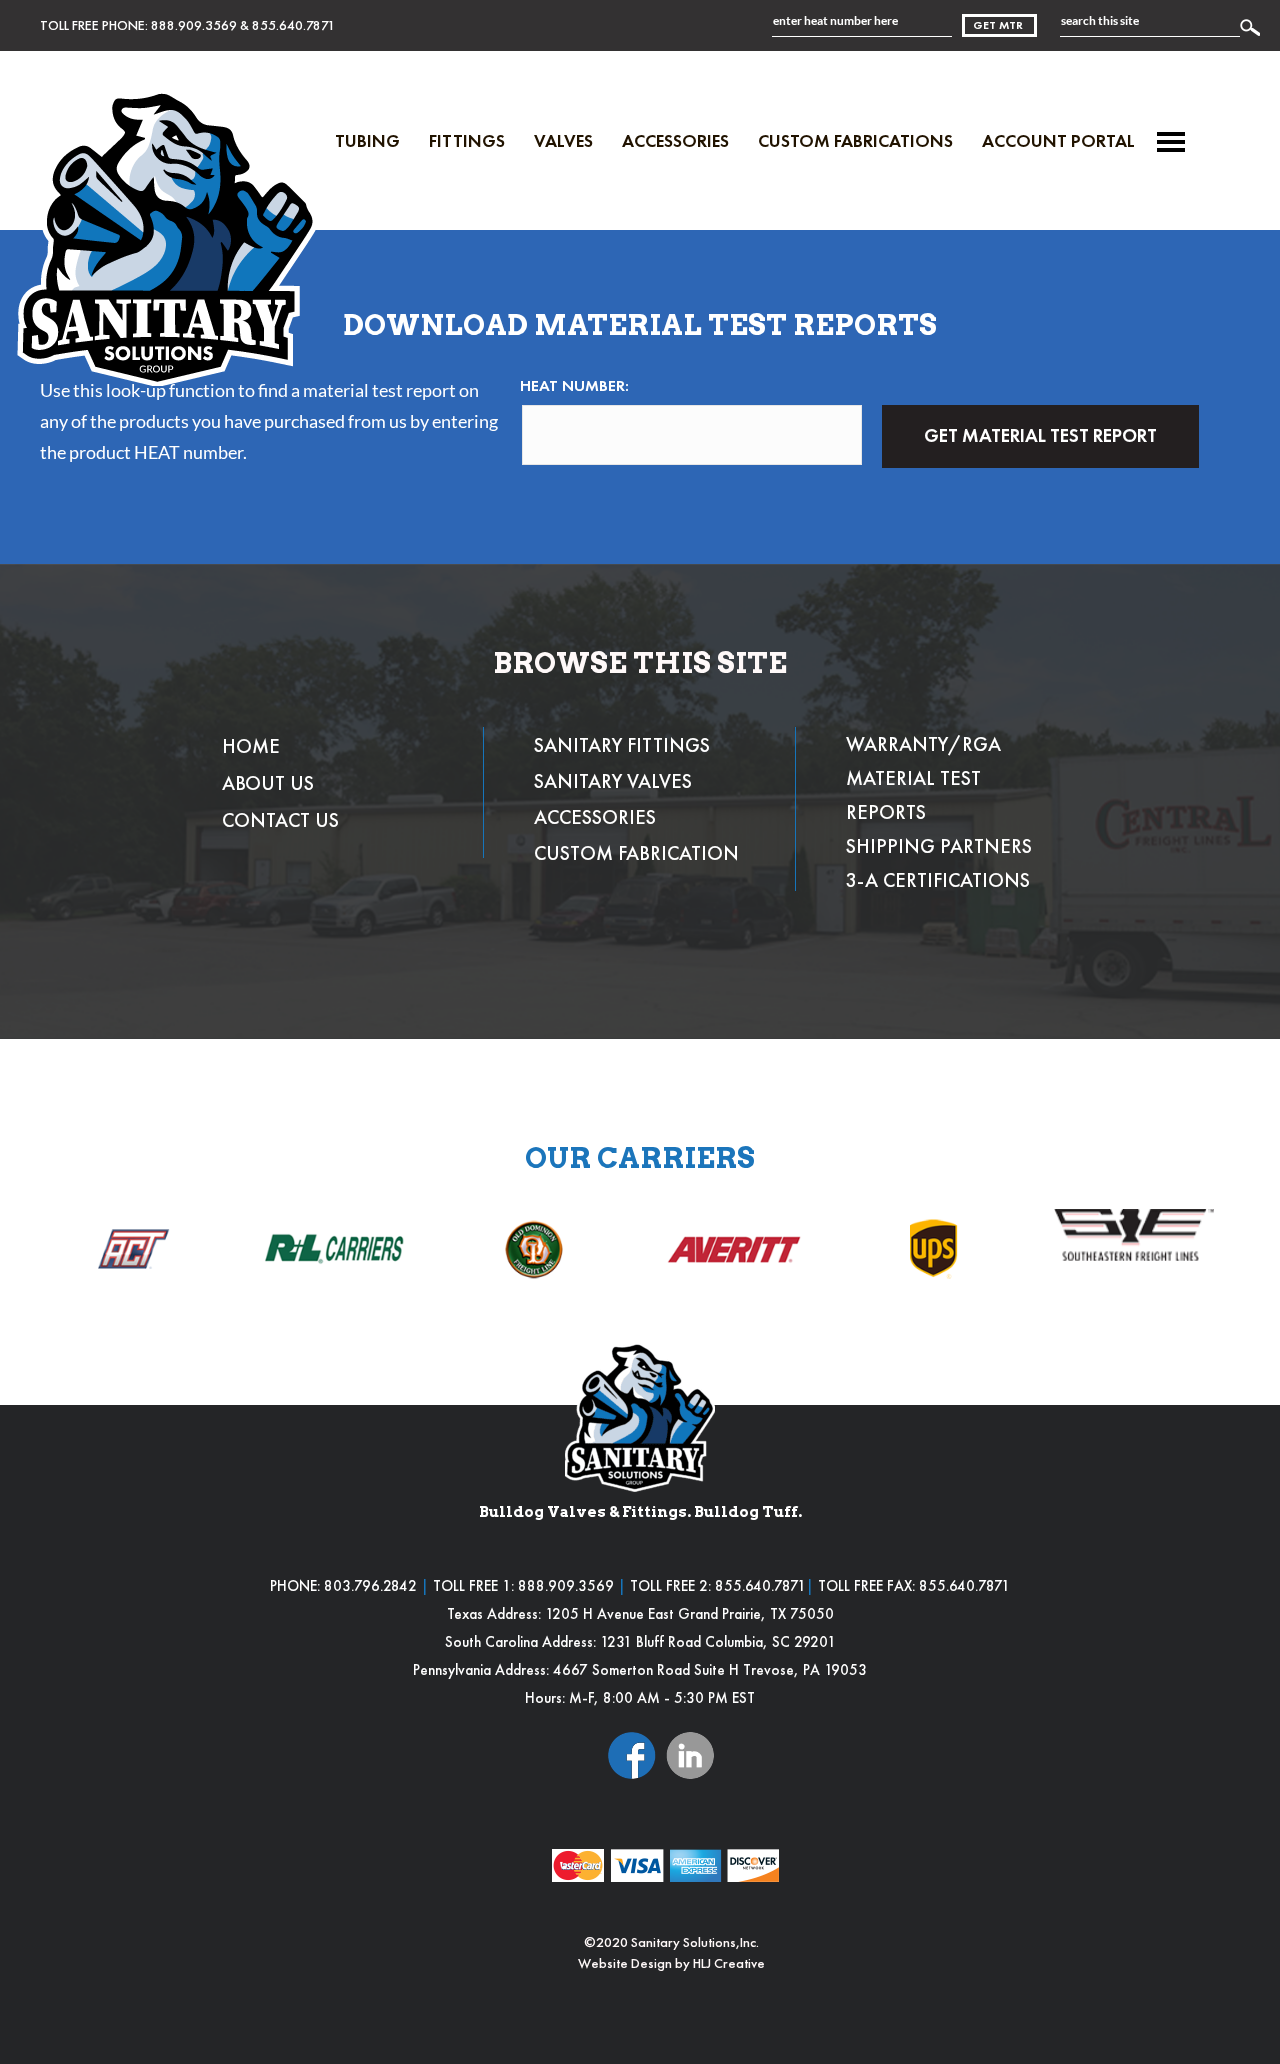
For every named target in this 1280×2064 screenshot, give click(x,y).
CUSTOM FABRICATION (636, 853)
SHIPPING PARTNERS (939, 846)
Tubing (367, 140)
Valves (563, 140)
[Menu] (1171, 142)
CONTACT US (280, 820)
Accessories (675, 140)
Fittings (467, 140)
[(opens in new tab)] (632, 1753)
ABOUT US (268, 783)
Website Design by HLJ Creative (671, 1963)
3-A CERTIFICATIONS (938, 880)
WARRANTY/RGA (923, 744)
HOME (251, 746)
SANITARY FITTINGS (622, 745)
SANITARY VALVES (613, 781)
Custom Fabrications (855, 140)
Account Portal (1058, 140)
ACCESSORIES (595, 817)
